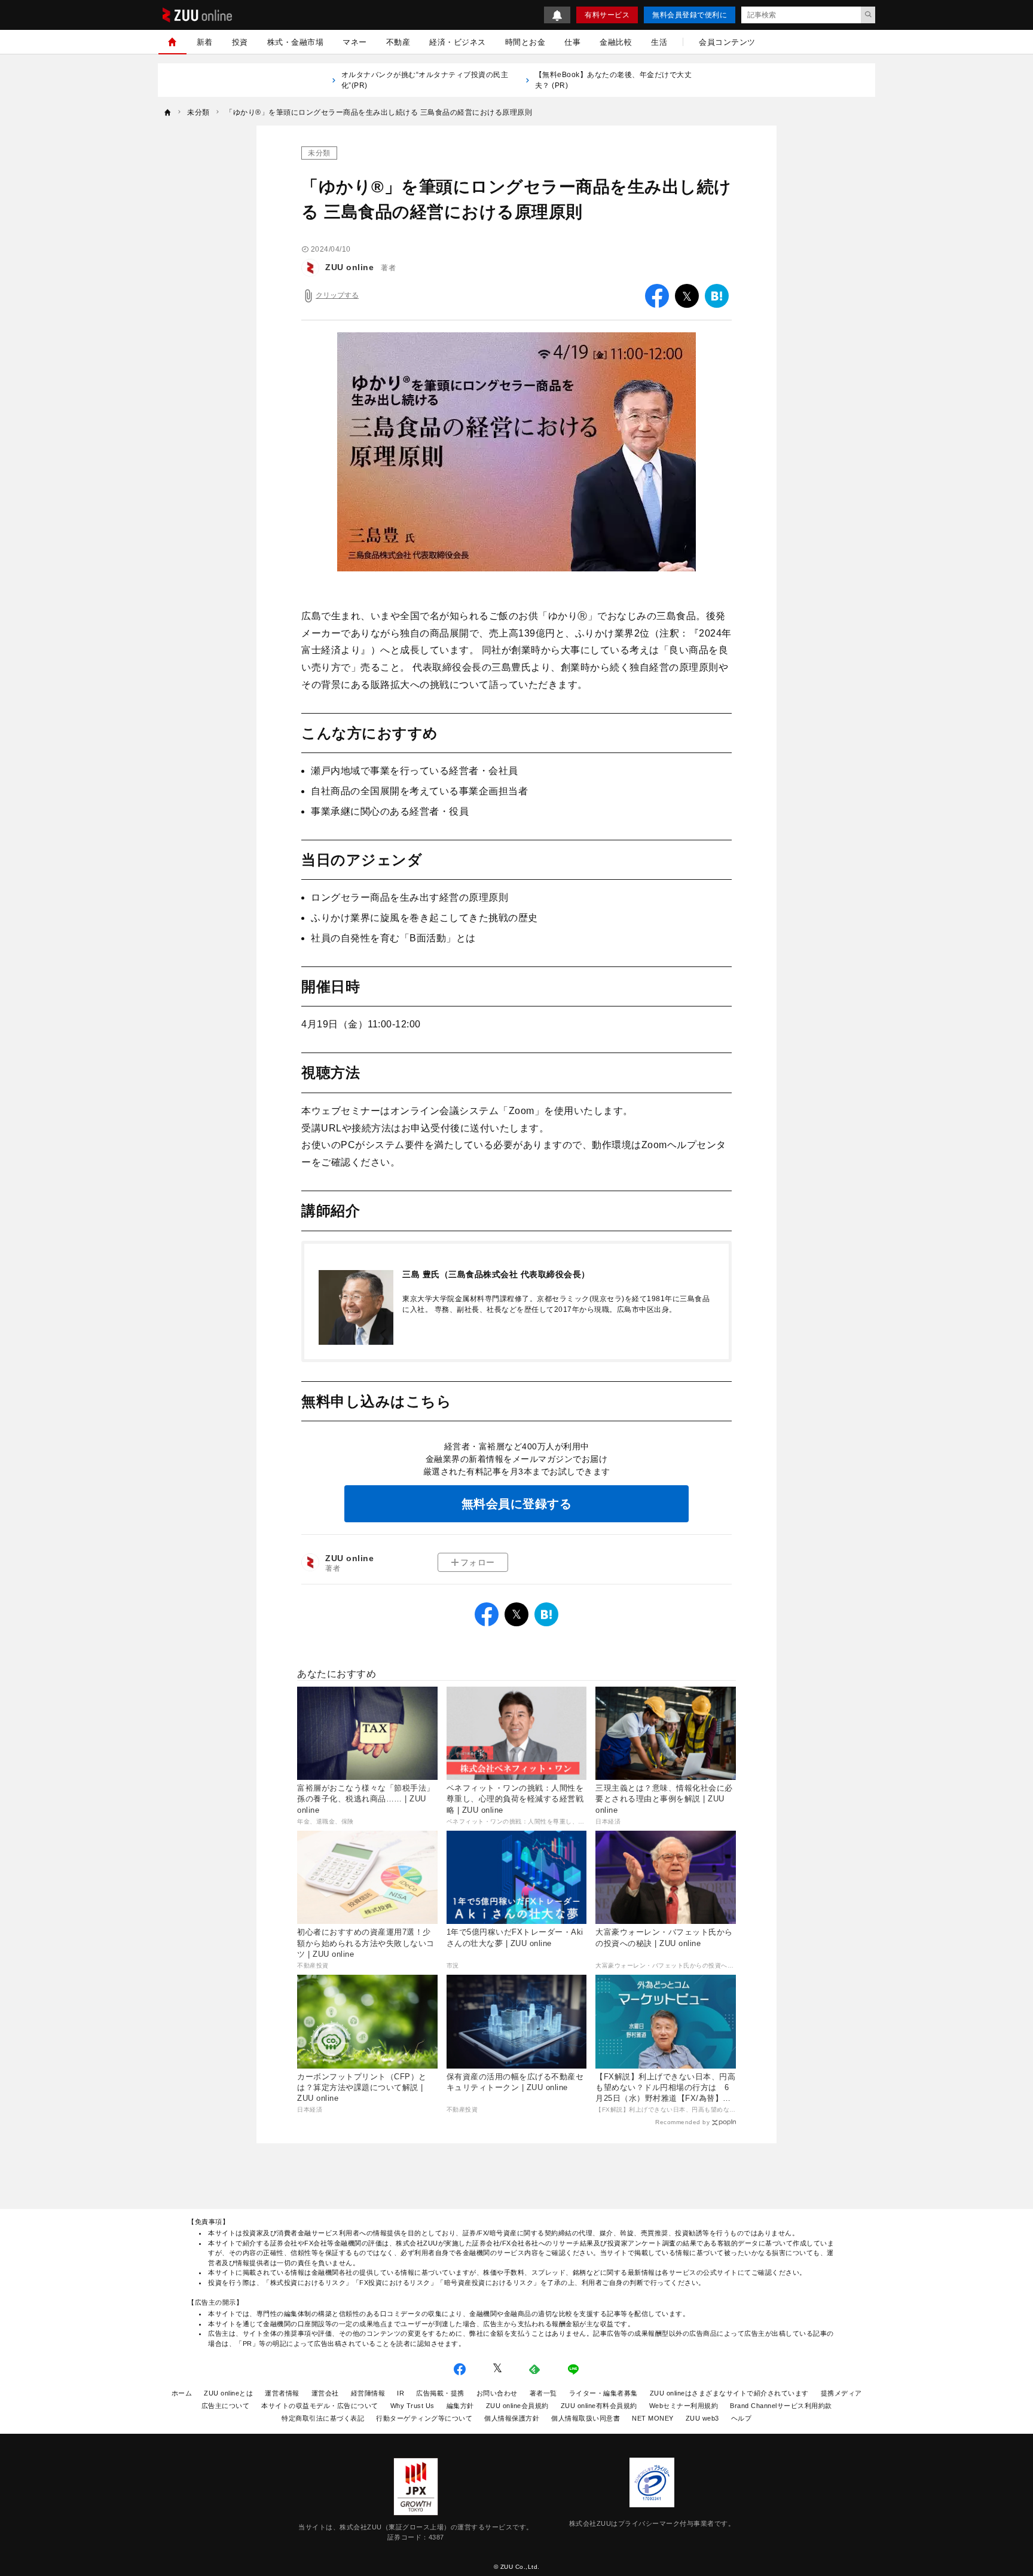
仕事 (572, 42)
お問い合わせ (497, 2393)
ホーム (182, 2393)
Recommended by (682, 2122)
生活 (659, 42)
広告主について (226, 2406)
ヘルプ (742, 2418)
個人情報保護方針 (512, 2418)
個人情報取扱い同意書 (586, 2418)
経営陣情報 (368, 2393)
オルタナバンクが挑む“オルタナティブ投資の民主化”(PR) (425, 80)
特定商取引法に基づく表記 (323, 2418)
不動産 (398, 42)
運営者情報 (282, 2393)
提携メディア (841, 2393)
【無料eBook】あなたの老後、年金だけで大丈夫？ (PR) (614, 80)
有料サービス (607, 15)
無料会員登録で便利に (690, 15)
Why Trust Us (412, 2406)
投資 (240, 42)
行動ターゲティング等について (424, 2418)
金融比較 (616, 42)
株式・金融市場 (296, 42)
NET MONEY (653, 2418)
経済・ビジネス (458, 42)
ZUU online (349, 267)
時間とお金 (525, 42)
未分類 (319, 153)
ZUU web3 (702, 2418)
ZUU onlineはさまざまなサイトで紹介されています (729, 2393)
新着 (205, 42)
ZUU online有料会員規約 (599, 2406)
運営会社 (325, 2393)
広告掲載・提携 (440, 2393)
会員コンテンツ (727, 42)
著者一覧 (543, 2393)
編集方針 (460, 2406)
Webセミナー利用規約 (684, 2406)
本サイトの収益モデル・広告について (320, 2406)
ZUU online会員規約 (517, 2406)
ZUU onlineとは (228, 2393)
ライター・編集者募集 (603, 2393)
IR (401, 2393)
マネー (355, 42)
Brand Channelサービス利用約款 (781, 2406)
